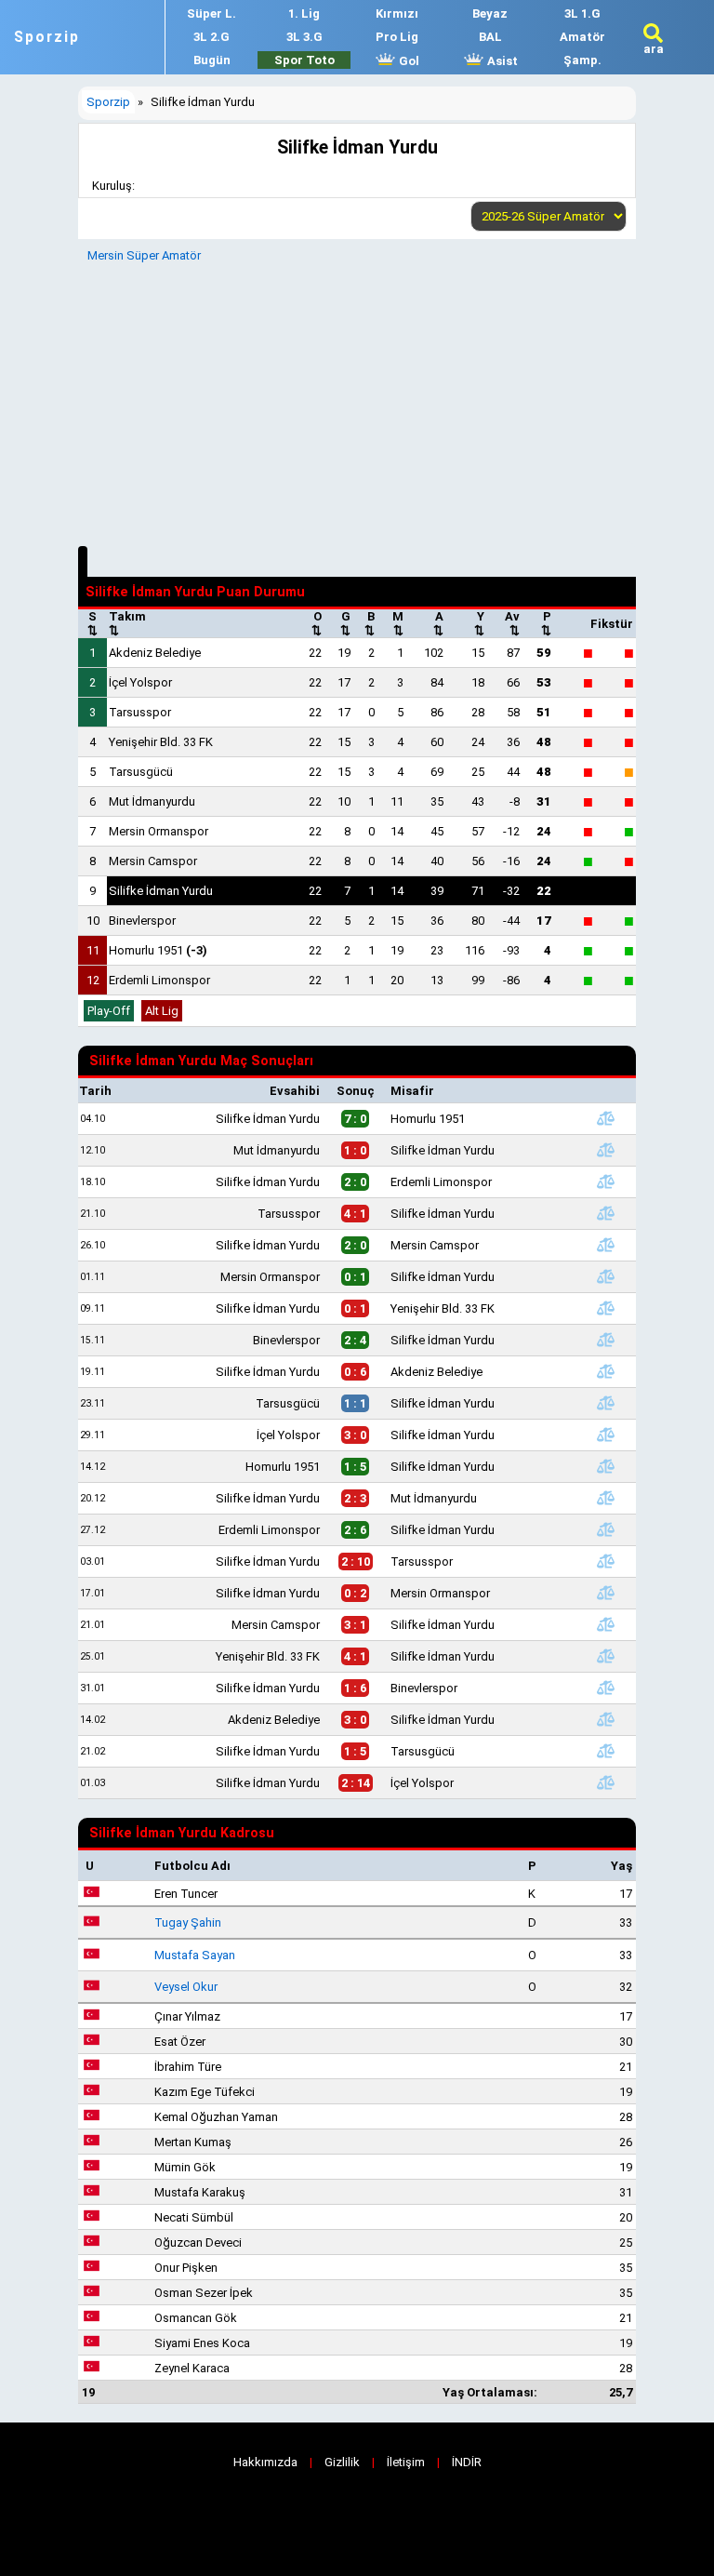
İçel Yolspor (140, 682)
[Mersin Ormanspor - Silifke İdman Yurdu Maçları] (605, 1276)
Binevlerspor (142, 921)
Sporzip (47, 37)
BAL (490, 37)
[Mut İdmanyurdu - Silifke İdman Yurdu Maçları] (605, 1150)
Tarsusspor (140, 712)
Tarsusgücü (141, 772)
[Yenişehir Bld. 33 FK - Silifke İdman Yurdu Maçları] (605, 1656)
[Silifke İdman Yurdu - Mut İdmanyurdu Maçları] (605, 1498)
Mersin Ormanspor (159, 831)
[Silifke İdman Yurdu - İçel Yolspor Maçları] (605, 1782)
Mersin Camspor (153, 861)
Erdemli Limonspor (159, 980)
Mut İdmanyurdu (152, 801)
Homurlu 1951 (158, 950)
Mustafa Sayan (195, 1955)
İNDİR (467, 2462)
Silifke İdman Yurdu (161, 891)
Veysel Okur (186, 1987)
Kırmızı (397, 13)
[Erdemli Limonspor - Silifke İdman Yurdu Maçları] (605, 1529)
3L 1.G (582, 13)
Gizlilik (342, 2462)
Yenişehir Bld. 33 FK (161, 742)
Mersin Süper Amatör (144, 255)
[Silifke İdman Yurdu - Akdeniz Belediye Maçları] (605, 1371)
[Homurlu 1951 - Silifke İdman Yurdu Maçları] (605, 1466)
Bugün (212, 60)
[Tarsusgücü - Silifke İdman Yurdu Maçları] (605, 1403)
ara (654, 49)
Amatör (582, 37)
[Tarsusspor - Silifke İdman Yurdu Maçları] (605, 1213)
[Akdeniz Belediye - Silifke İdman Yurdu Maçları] (605, 1719)
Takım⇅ (127, 623)
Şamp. (582, 60)
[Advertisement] (357, 402)
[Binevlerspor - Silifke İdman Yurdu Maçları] (605, 1340)
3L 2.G (212, 37)
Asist (501, 61)
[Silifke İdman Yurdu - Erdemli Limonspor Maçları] (605, 1181)
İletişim (406, 2462)
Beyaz (490, 13)
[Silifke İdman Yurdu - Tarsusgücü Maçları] (605, 1751)
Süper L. (212, 13)
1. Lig (304, 13)
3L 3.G (304, 37)
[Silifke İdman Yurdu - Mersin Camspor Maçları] (605, 1245)
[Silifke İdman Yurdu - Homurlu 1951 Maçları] (605, 1118)
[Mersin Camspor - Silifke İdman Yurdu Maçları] (605, 1624)
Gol (408, 61)
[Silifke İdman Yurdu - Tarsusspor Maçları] (605, 1561)
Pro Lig (397, 37)
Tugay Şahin (188, 1922)
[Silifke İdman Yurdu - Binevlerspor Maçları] (605, 1688)
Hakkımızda (265, 2462)
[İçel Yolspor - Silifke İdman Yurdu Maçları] (605, 1435)
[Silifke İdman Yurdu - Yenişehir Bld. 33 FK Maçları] (605, 1308)
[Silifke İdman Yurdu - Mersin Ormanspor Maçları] (605, 1593)
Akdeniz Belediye (155, 653)
